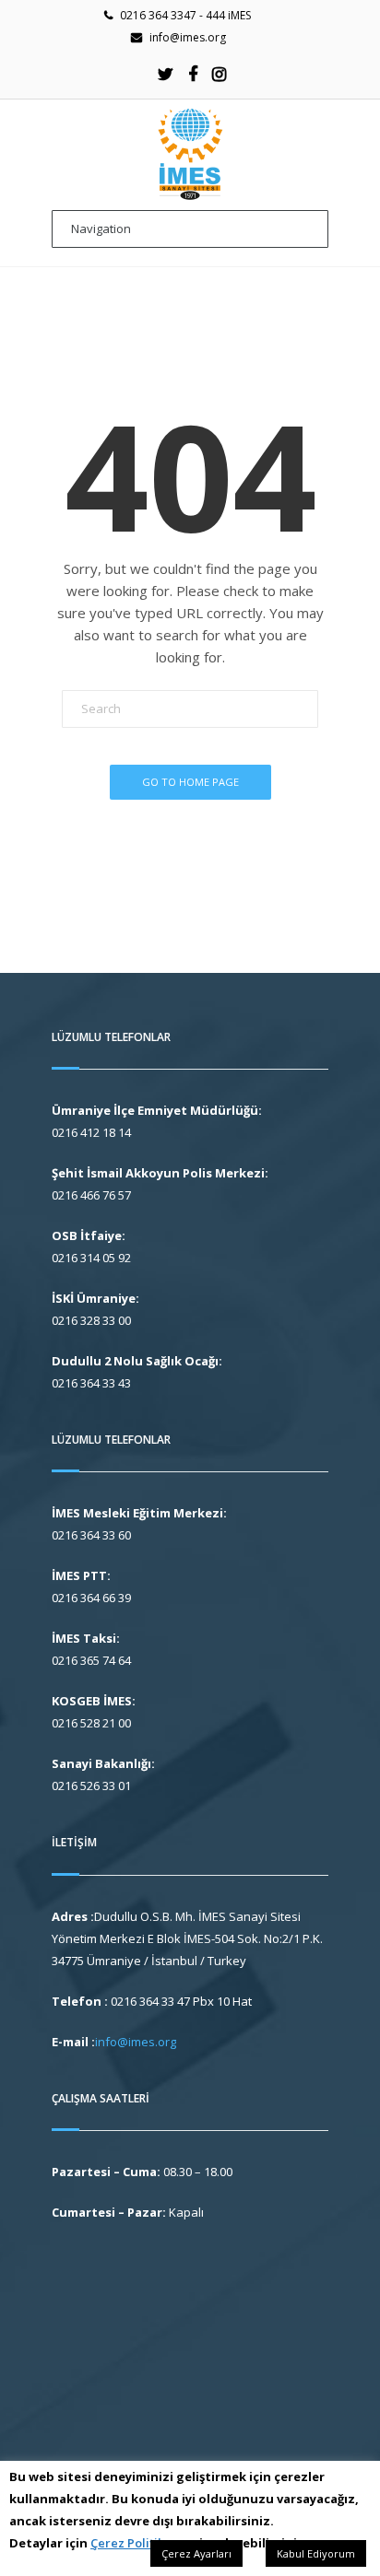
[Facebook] (193, 74)
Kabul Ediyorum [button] (316, 2553)
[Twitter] (166, 74)
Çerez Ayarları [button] (196, 2553)
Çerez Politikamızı (143, 2543)
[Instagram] (220, 74)
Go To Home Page (190, 782)
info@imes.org (188, 37)
